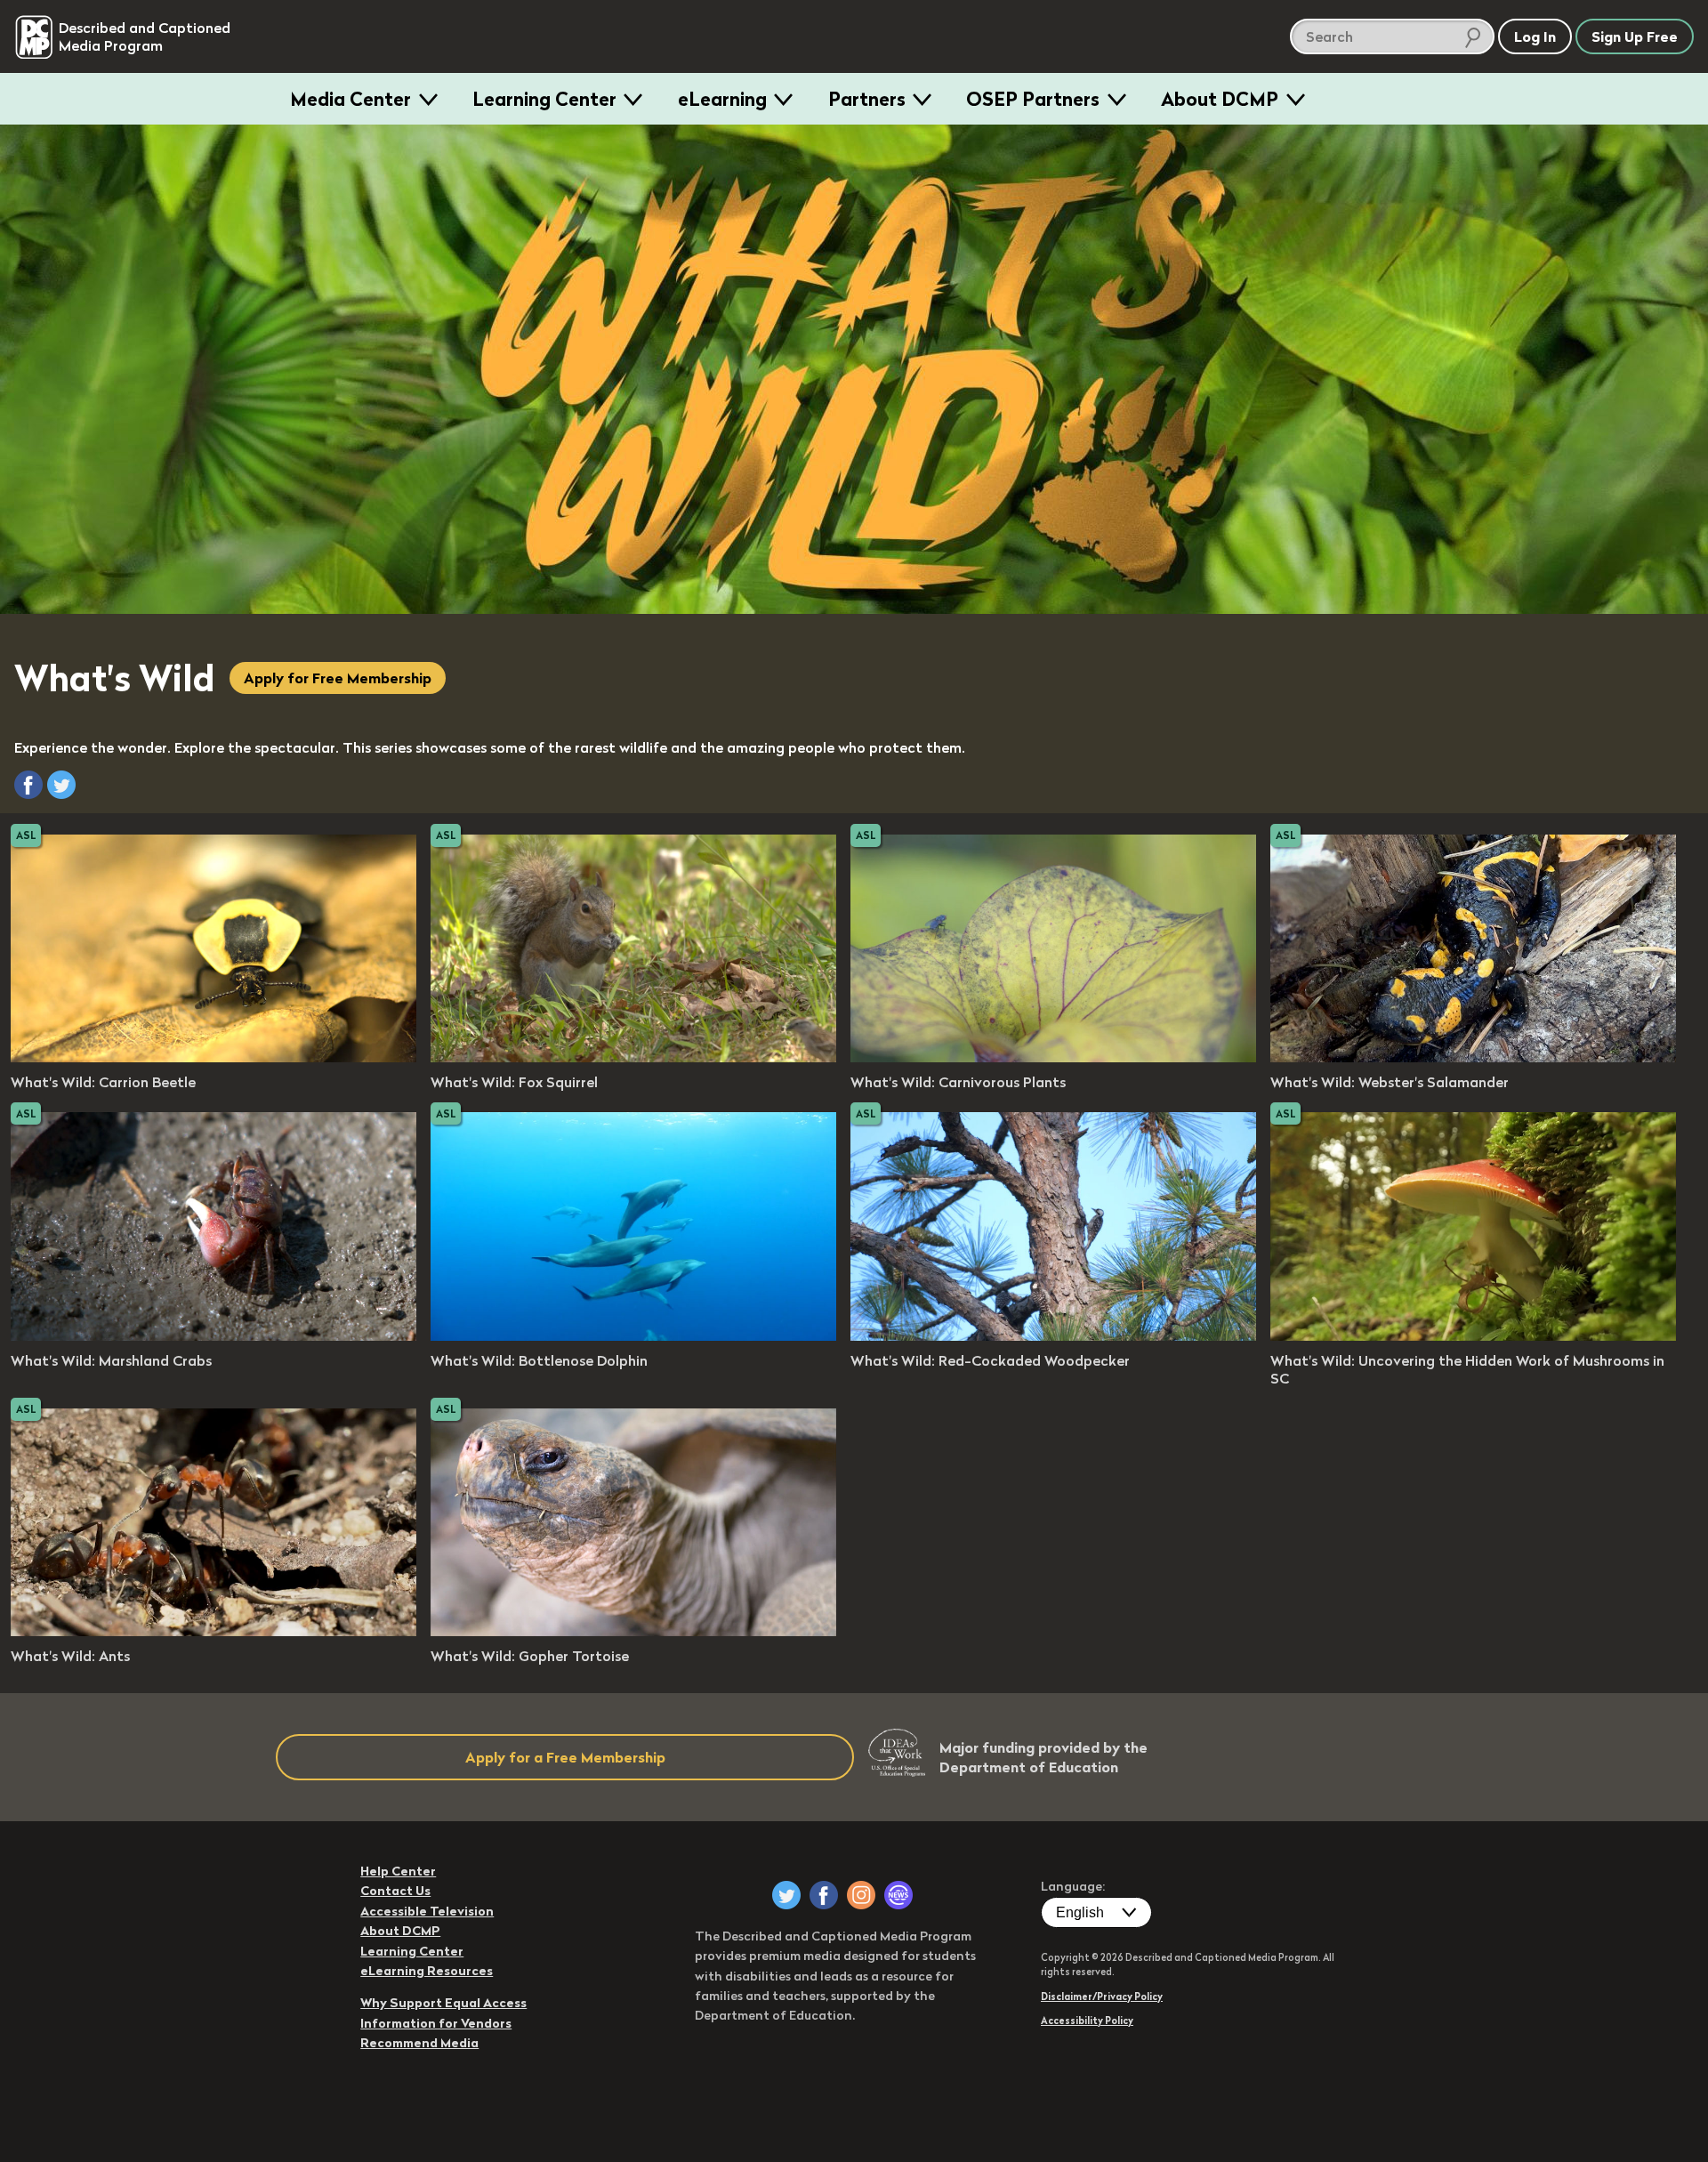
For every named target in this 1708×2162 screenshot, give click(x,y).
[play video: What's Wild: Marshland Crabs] (213, 1335)
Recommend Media (419, 2043)
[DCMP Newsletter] (898, 1895)
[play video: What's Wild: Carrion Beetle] (213, 1057)
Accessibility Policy (1087, 2021)
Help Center (398, 1871)
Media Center (350, 99)
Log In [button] (1535, 36)
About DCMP (1220, 99)
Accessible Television (427, 1911)
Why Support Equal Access (443, 2003)
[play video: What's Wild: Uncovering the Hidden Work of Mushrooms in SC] (1473, 1335)
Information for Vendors (436, 2023)
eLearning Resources (427, 1971)
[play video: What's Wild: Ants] (213, 1631)
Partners (867, 99)
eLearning (722, 99)
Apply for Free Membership (338, 678)
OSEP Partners (1033, 99)
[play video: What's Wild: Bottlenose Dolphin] (633, 1335)
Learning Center (544, 99)
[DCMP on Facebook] (824, 1895)
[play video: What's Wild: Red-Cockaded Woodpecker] (1053, 1335)
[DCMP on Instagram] (861, 1895)
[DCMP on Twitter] (786, 1895)
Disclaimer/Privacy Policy (1102, 1997)
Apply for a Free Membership (565, 1757)
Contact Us (395, 1891)
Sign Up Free (1635, 36)
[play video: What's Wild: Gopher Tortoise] (633, 1631)
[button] (28, 785)
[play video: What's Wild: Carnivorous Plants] (1053, 1057)
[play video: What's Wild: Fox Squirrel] (633, 1057)
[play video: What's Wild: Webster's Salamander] (1473, 1057)
